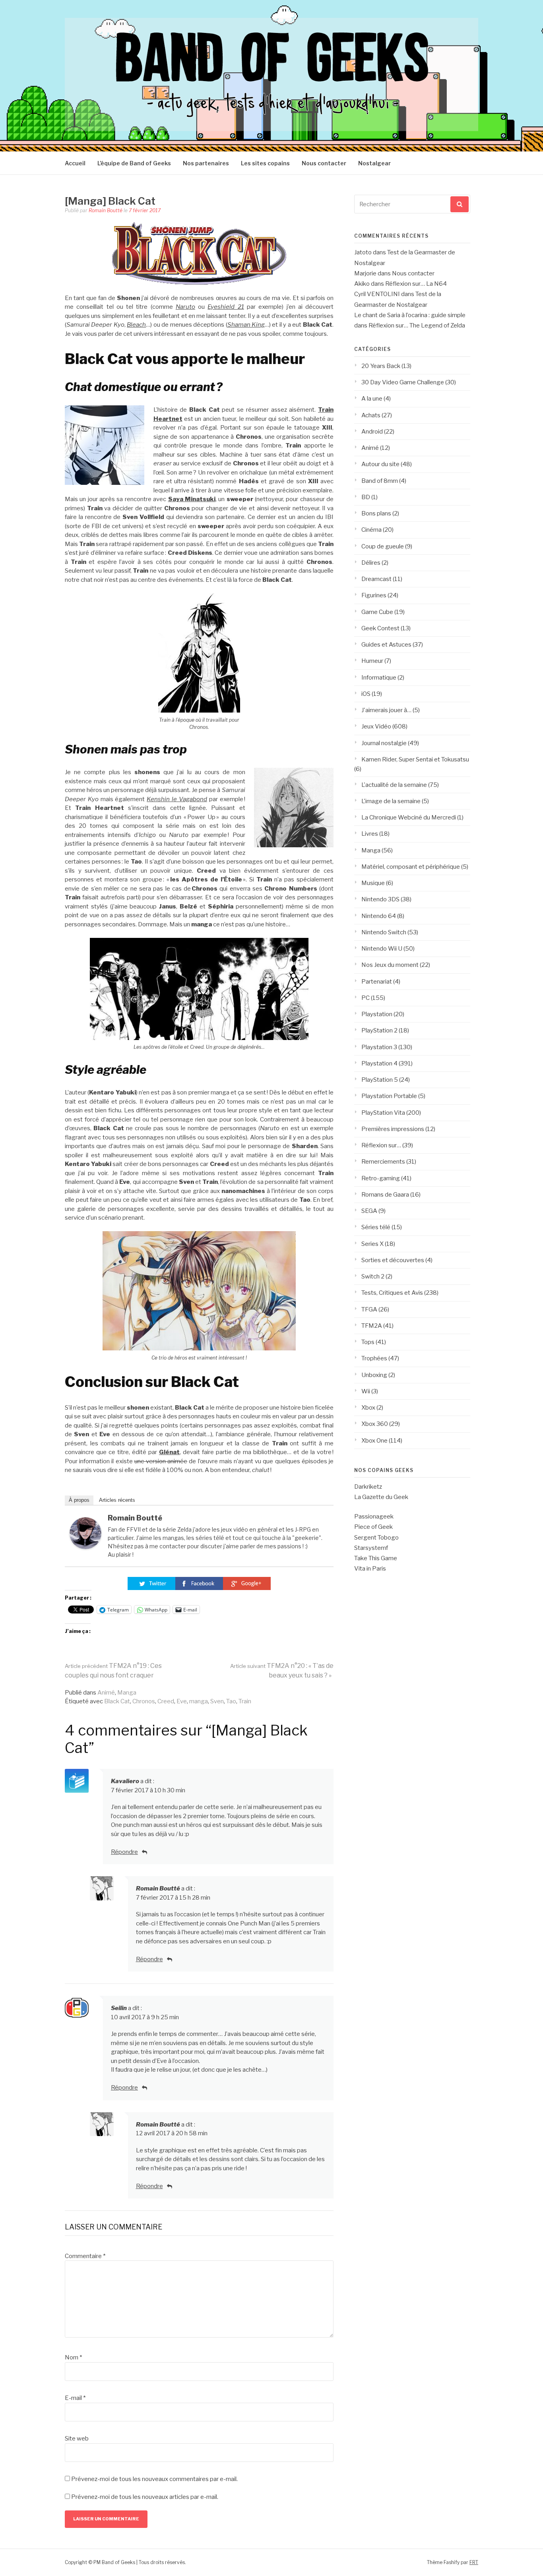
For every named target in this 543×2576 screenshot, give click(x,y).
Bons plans (376, 513)
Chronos (144, 1701)
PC (366, 998)
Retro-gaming (381, 1178)
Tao (231, 1701)
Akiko (362, 284)
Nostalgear (374, 163)
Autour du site (380, 464)
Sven (217, 1701)
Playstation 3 (379, 1047)
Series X (372, 1244)
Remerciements (383, 1162)
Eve (182, 1701)
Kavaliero (125, 1781)
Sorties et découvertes (393, 1260)
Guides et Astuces (386, 645)
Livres (370, 834)
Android (372, 432)
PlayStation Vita (383, 1113)
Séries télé (376, 1227)
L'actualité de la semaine (394, 785)
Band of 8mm (380, 481)
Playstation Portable (389, 1096)
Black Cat (117, 1701)
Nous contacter (324, 163)
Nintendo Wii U (382, 949)
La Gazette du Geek (381, 1497)
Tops (368, 1342)
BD (366, 497)
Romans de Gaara (385, 1195)
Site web (77, 2438)
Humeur (372, 661)
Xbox (368, 1408)
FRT (474, 2562)
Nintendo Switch (384, 932)
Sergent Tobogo (376, 1538)
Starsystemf (371, 1548)
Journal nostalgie (384, 743)
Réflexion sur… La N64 (416, 284)
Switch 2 (373, 1276)
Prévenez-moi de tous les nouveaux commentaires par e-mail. (154, 2479)
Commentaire (85, 2256)
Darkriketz (368, 1487)
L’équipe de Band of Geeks (134, 163)
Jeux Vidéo (376, 726)
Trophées (374, 1358)
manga (199, 1701)
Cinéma (371, 530)
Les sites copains (265, 163)
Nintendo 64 (379, 916)
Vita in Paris (370, 1569)
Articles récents (117, 1500)
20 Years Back (381, 366)
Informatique (379, 678)
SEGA (369, 1211)
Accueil (75, 163)
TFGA (369, 1309)
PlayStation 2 (379, 1030)
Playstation (377, 1014)
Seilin (119, 2008)
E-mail (75, 2398)
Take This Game (376, 1558)
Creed (166, 1701)
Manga (127, 1693)
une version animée (161, 1461)
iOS (366, 694)
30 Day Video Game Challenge (403, 382)
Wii (366, 1391)
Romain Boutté (106, 210)
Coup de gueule (383, 546)
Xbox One (374, 1441)
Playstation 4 (379, 1063)
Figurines (374, 595)
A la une (372, 399)
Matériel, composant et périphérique (411, 867)
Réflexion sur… (381, 1145)
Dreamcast (376, 579)
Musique (373, 883)
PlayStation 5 (380, 1080)
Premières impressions (393, 1129)
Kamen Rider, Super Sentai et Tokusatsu (415, 759)
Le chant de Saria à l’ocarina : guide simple (410, 315)
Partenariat (377, 982)
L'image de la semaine (391, 801)
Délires (371, 563)
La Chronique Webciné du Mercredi (409, 817)
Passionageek (374, 1517)
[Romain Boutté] (85, 1547)
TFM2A (372, 1326)
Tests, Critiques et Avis (392, 1293)
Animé (106, 1693)
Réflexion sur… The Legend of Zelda (417, 325)
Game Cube (377, 612)
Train (245, 1701)
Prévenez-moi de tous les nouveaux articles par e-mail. (145, 2497)
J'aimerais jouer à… (386, 710)
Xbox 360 (375, 1424)
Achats (371, 415)
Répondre (124, 1852)
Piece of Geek (373, 1527)
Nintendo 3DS (380, 899)
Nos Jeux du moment (390, 965)
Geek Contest (380, 628)
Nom (73, 2357)
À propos (79, 1500)
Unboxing (374, 1375)
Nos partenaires (206, 163)
